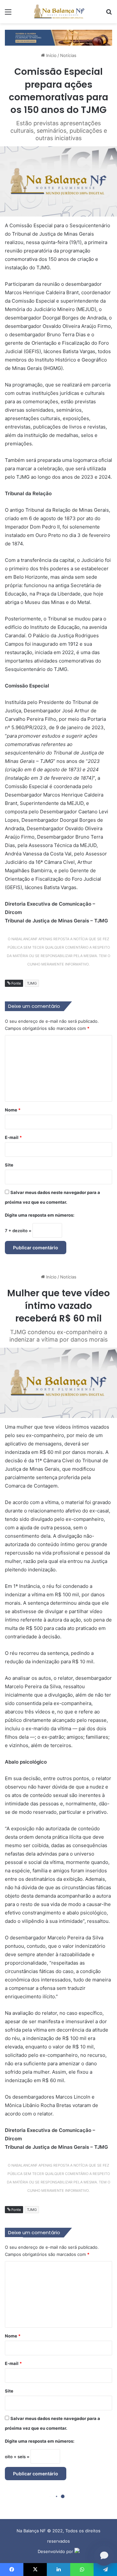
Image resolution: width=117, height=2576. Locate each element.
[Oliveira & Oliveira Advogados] (58, 37)
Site (9, 1165)
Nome (13, 1110)
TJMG (32, 983)
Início (51, 55)
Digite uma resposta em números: (40, 1215)
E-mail (13, 1137)
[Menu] (8, 14)
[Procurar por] (109, 14)
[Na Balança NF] (58, 12)
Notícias (68, 55)
